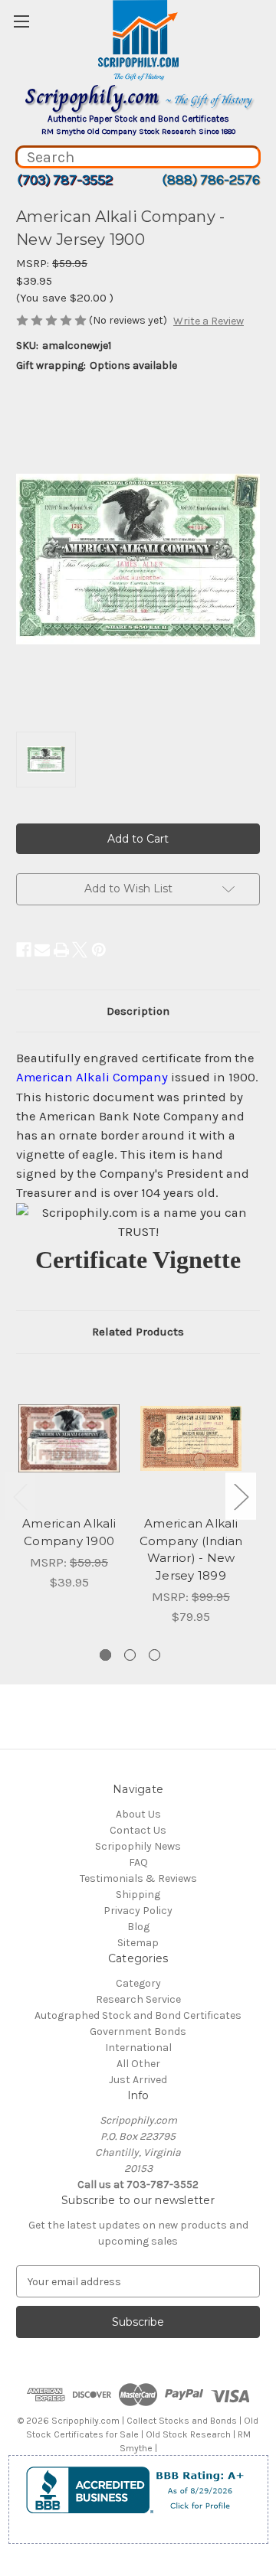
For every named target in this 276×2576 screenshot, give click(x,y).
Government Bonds (138, 2031)
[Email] (42, 950)
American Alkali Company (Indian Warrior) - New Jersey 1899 (191, 1549)
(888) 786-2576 (211, 180)
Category (138, 1983)
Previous (20, 1496)
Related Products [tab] (138, 1332)
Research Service (138, 1999)
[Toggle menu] (21, 21)
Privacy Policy (138, 1911)
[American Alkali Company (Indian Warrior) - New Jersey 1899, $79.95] (191, 1439)
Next (241, 1496)
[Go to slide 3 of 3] (154, 1655)
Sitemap (138, 1943)
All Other (138, 2064)
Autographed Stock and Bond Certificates (138, 2015)
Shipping (138, 1895)
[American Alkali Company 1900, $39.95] (69, 1439)
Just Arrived (138, 2080)
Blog (138, 1927)
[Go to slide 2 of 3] (130, 1655)
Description (138, 1011)
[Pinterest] (99, 950)
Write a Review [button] (209, 321)
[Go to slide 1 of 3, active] (105, 1655)
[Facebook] (24, 950)
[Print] (61, 950)
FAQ (138, 1862)
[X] (80, 950)
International (138, 2048)
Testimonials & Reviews (138, 1878)
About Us (138, 1814)
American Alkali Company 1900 (69, 1532)
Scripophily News (138, 1846)
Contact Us (138, 1830)
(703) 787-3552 (65, 180)
